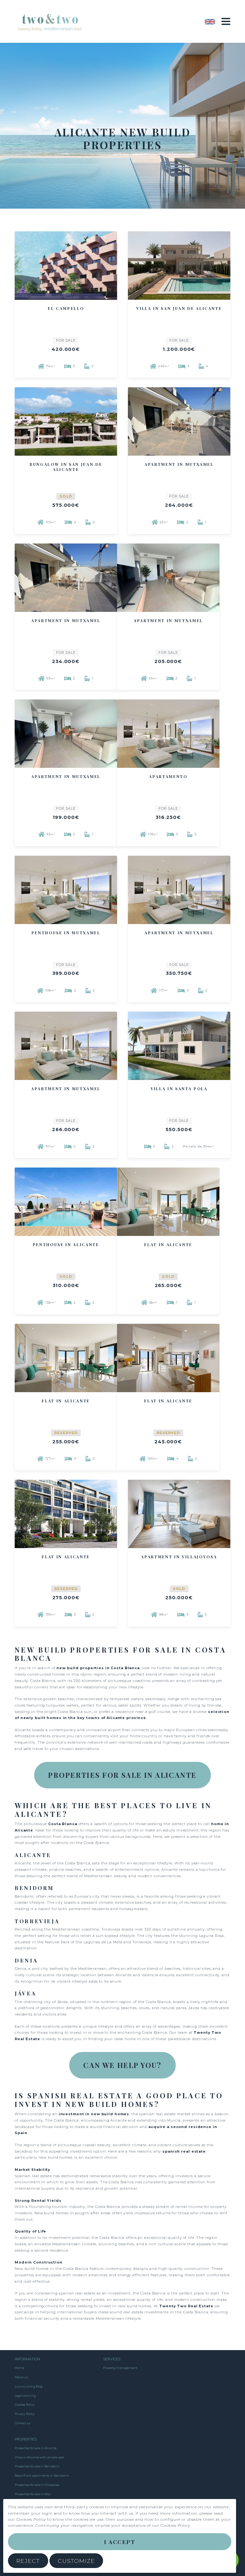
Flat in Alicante (168, 1245)
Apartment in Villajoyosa (179, 1557)
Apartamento (168, 776)
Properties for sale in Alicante (122, 1775)
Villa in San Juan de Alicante (179, 308)
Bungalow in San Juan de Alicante (66, 467)
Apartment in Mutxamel (179, 464)
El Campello (66, 308)
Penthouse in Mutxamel (66, 933)
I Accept (120, 2542)
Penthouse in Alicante (66, 1245)
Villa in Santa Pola (179, 1089)
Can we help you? (122, 2065)
